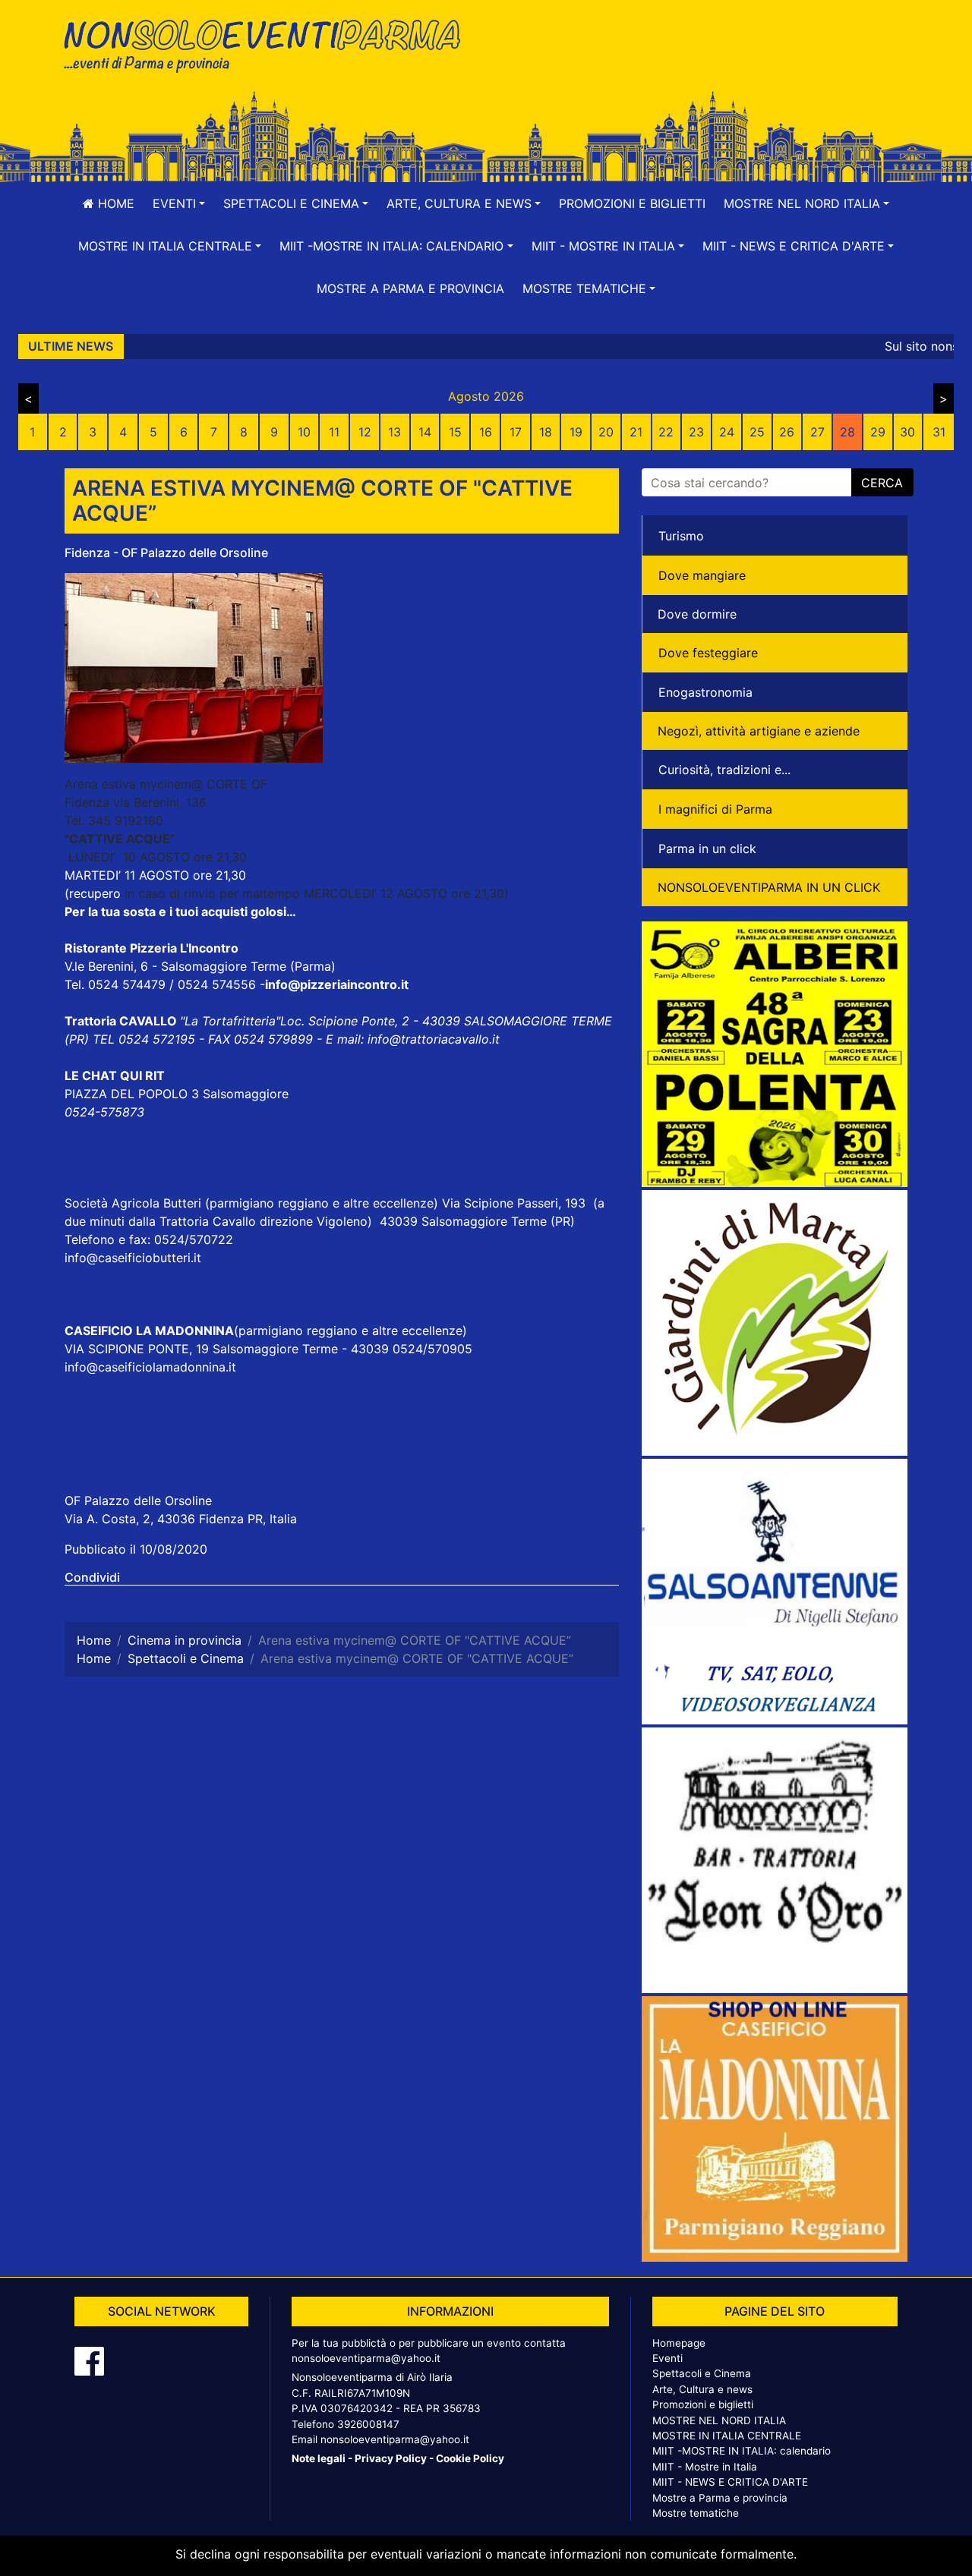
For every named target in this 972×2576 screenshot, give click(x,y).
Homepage (679, 2343)
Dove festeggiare (708, 653)
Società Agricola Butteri (133, 1203)
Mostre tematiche (696, 2513)
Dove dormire (697, 614)
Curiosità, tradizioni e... (724, 770)
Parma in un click (707, 849)
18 (546, 432)
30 (907, 432)
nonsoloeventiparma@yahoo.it (366, 2358)
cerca (882, 483)
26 (787, 432)
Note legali (319, 2458)
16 (486, 432)
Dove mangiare (702, 575)
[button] (179, 203)
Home (114, 203)
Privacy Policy (391, 2458)
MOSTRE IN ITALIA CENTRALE (727, 2436)
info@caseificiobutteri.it (133, 1258)
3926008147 (368, 2424)
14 (425, 432)
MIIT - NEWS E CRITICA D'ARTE (730, 2482)
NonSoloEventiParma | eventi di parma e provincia (270, 44)
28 (847, 432)
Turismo (681, 536)
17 (516, 432)
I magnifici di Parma (715, 809)
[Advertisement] (702, 61)
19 (576, 432)
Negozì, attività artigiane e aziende (759, 731)
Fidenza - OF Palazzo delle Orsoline (166, 553)
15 (455, 432)
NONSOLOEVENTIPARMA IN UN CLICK (769, 887)
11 (334, 432)
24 (727, 432)
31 (939, 432)
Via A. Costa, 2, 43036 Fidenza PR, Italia (181, 1519)
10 (304, 432)
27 (817, 432)
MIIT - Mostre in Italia (705, 2467)
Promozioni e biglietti (632, 203)
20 (606, 432)
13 (394, 432)
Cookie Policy (470, 2458)
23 (696, 432)
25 (757, 432)
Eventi (667, 2358)
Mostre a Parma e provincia (410, 288)
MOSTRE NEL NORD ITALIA (719, 2420)
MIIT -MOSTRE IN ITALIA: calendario (742, 2451)
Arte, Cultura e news (702, 2389)
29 (878, 432)
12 (365, 432)
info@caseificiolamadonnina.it (150, 1367)
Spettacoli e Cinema (702, 2373)
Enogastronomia (705, 692)
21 (636, 432)
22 (666, 432)
